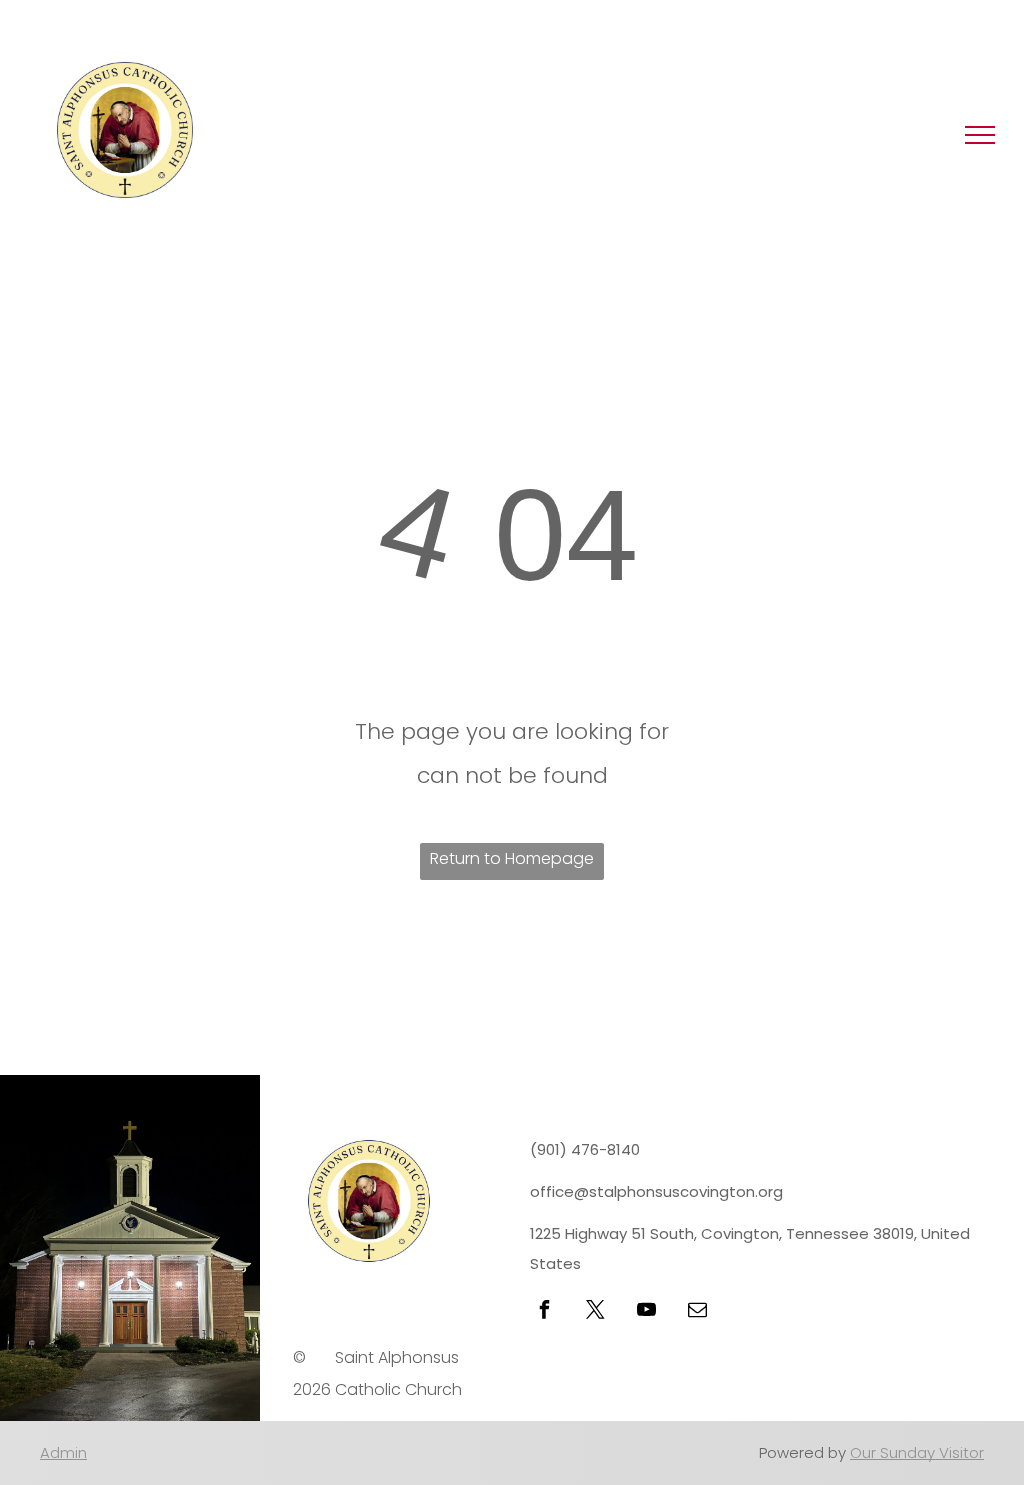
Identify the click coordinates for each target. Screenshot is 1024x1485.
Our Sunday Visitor (917, 1452)
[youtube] (646, 1312)
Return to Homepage (512, 858)
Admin (63, 1452)
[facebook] (544, 1312)
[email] (697, 1312)
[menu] (980, 135)
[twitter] (595, 1312)
